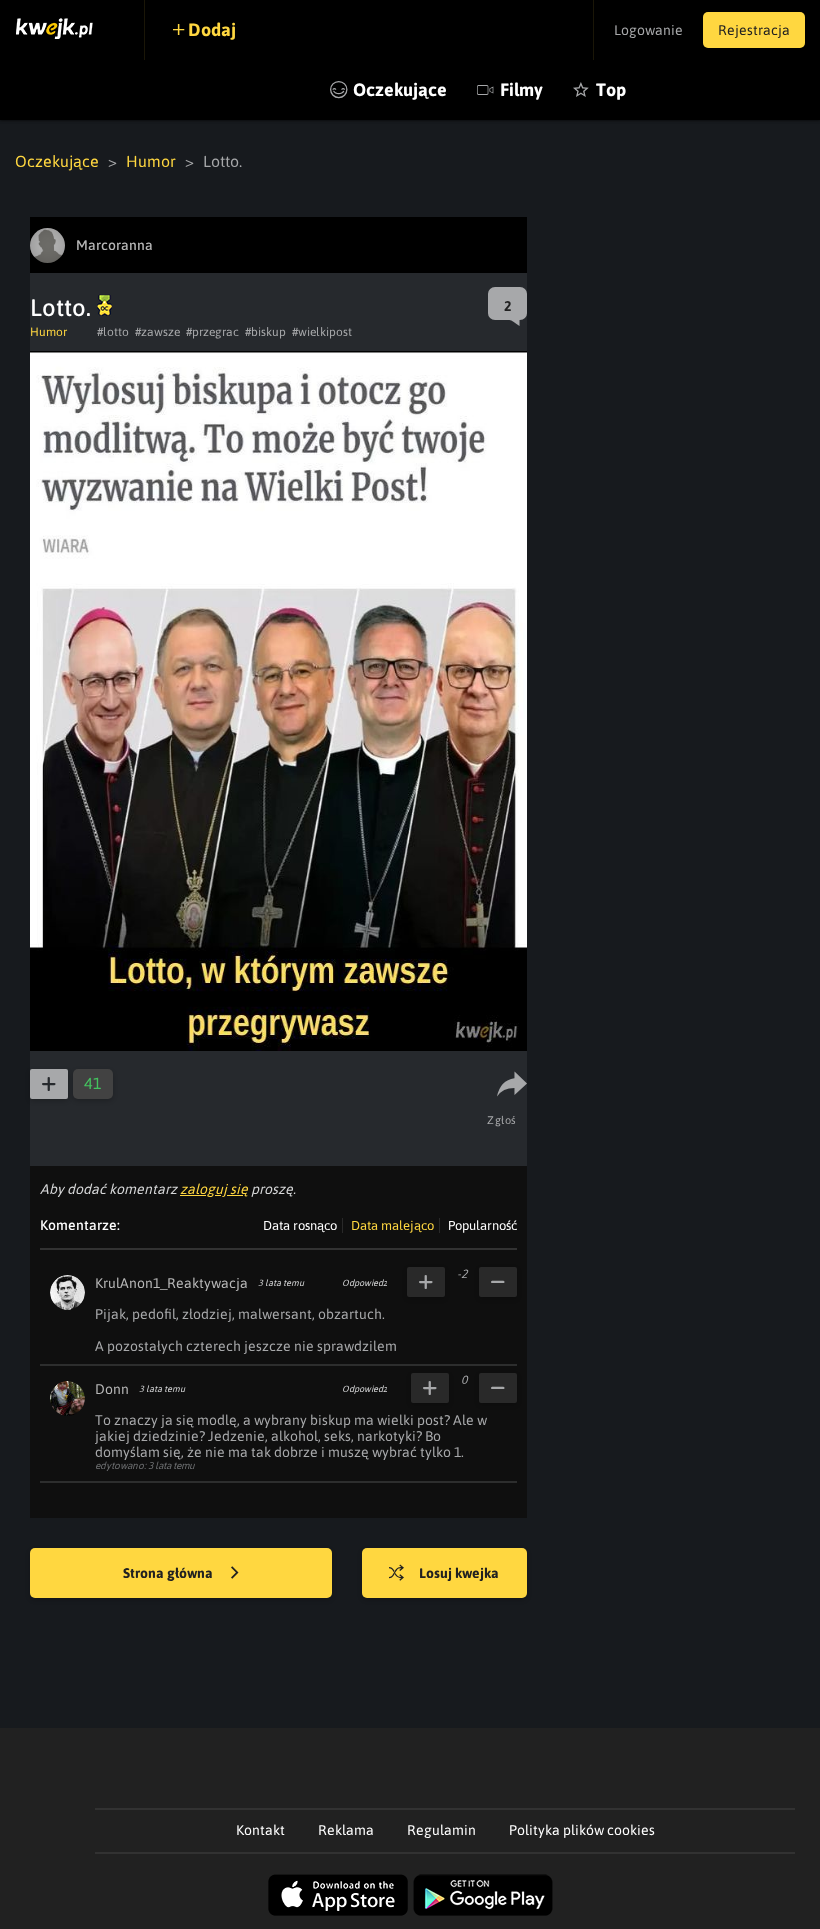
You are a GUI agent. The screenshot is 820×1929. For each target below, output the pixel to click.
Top (611, 89)
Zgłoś (502, 1120)
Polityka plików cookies (582, 1830)
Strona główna (169, 1573)
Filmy (521, 89)
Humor (151, 161)
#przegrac (212, 332)
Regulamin (441, 1830)
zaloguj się (214, 1189)
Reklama (346, 1830)
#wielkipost (322, 332)
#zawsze (157, 332)
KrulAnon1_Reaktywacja (171, 1283)
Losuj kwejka (459, 1573)
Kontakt (260, 1830)
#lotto (113, 332)
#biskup (265, 332)
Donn (112, 1389)
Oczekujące (400, 89)
